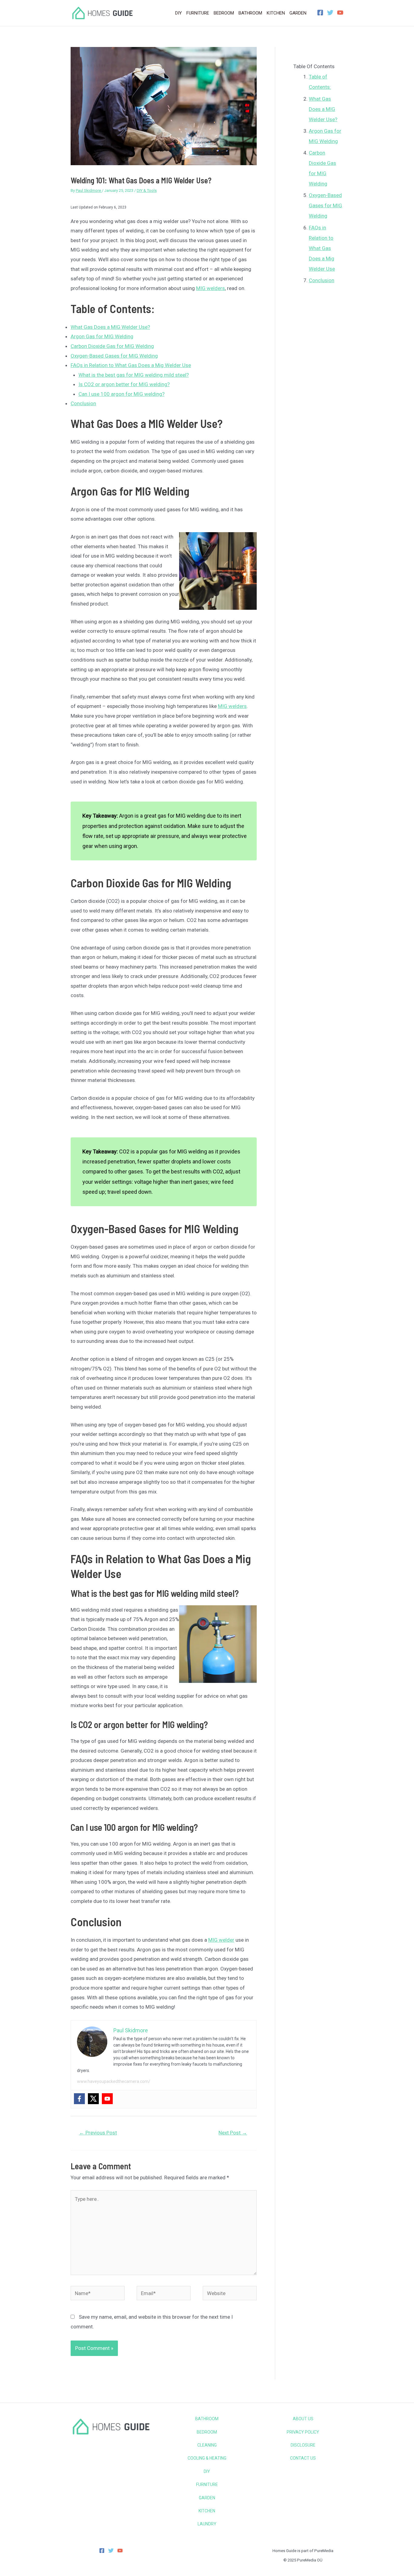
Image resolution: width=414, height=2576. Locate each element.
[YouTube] (340, 13)
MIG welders (210, 288)
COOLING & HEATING (207, 2458)
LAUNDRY (207, 2524)
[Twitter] (330, 13)
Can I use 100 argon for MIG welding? (122, 394)
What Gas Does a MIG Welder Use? (110, 327)
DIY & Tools (147, 190)
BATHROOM (207, 2419)
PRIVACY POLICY (303, 2432)
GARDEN (207, 2498)
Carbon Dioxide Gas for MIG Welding (112, 346)
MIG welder (221, 1940)
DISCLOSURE (303, 2445)
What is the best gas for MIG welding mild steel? (134, 375)
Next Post (233, 2133)
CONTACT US (303, 2458)
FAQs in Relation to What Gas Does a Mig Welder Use (131, 365)
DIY (207, 2471)
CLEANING (207, 2445)
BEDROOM (207, 2432)
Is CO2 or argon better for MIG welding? (124, 384)
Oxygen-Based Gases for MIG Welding (114, 356)
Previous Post (98, 2133)
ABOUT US (303, 2419)
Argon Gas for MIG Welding (102, 336)
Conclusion (83, 403)
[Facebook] (320, 13)
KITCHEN (207, 2511)
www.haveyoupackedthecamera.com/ (114, 2081)
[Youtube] (107, 2099)
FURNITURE (207, 2484)
